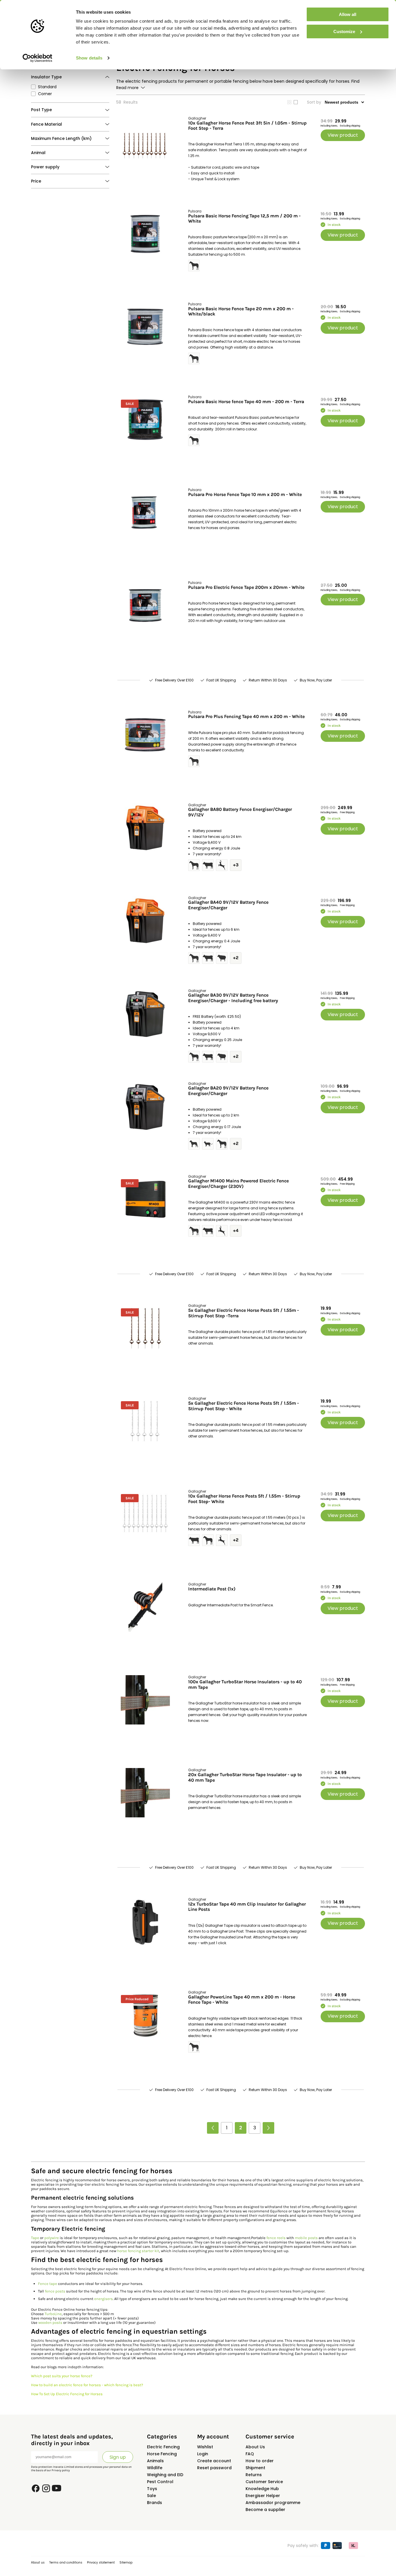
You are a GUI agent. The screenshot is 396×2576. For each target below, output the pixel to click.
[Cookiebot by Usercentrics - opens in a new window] (38, 58)
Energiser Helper (263, 2496)
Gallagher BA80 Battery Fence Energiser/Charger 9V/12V (240, 812)
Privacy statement (101, 2563)
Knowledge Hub (262, 2489)
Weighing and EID (165, 2475)
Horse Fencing (162, 2454)
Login (203, 2454)
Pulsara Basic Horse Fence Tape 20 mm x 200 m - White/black (241, 311)
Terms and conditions (66, 2563)
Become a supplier (265, 2510)
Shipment (255, 2468)
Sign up (118, 2457)
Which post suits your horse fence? (62, 2376)
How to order (260, 2461)
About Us (255, 2447)
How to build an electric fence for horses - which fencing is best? (87, 2385)
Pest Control (160, 2482)
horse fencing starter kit (138, 2251)
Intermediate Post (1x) (212, 1589)
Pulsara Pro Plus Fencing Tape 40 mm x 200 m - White (246, 717)
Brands (155, 2503)
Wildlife (155, 2468)
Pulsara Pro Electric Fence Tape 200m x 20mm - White (246, 587)
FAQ (250, 2454)
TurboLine (53, 2314)
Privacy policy (61, 2470)
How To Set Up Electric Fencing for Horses (67, 2394)
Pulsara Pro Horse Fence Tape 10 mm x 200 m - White (245, 495)
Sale (151, 2496)
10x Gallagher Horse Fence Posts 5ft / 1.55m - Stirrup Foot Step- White (244, 1499)
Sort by (314, 102)
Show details (89, 58)
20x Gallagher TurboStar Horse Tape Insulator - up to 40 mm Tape (245, 1777)
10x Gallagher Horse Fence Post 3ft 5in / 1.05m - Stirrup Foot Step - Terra (247, 126)
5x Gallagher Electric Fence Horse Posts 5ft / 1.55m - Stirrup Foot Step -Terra (244, 1313)
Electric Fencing (163, 2447)
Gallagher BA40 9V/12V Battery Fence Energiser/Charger (228, 905)
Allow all (348, 14)
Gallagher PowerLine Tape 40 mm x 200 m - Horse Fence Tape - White (242, 2000)
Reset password (214, 2468)
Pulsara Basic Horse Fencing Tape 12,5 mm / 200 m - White (244, 219)
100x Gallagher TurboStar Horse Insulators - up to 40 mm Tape (245, 1684)
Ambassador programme (273, 2503)
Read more (127, 88)
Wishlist (205, 2447)
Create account (214, 2461)
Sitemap (126, 2563)
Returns (254, 2475)
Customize (344, 31)
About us (38, 2563)
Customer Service (264, 2482)
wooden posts (50, 2322)
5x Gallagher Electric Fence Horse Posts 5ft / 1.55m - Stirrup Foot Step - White (244, 1406)
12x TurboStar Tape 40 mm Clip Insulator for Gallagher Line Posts (247, 1907)
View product (343, 135)
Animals (155, 2461)
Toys (152, 2489)
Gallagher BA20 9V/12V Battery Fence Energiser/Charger (228, 1091)
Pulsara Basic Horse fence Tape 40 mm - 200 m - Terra (246, 402)
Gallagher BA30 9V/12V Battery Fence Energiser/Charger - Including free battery (233, 998)
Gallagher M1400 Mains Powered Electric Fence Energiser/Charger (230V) (238, 1184)
